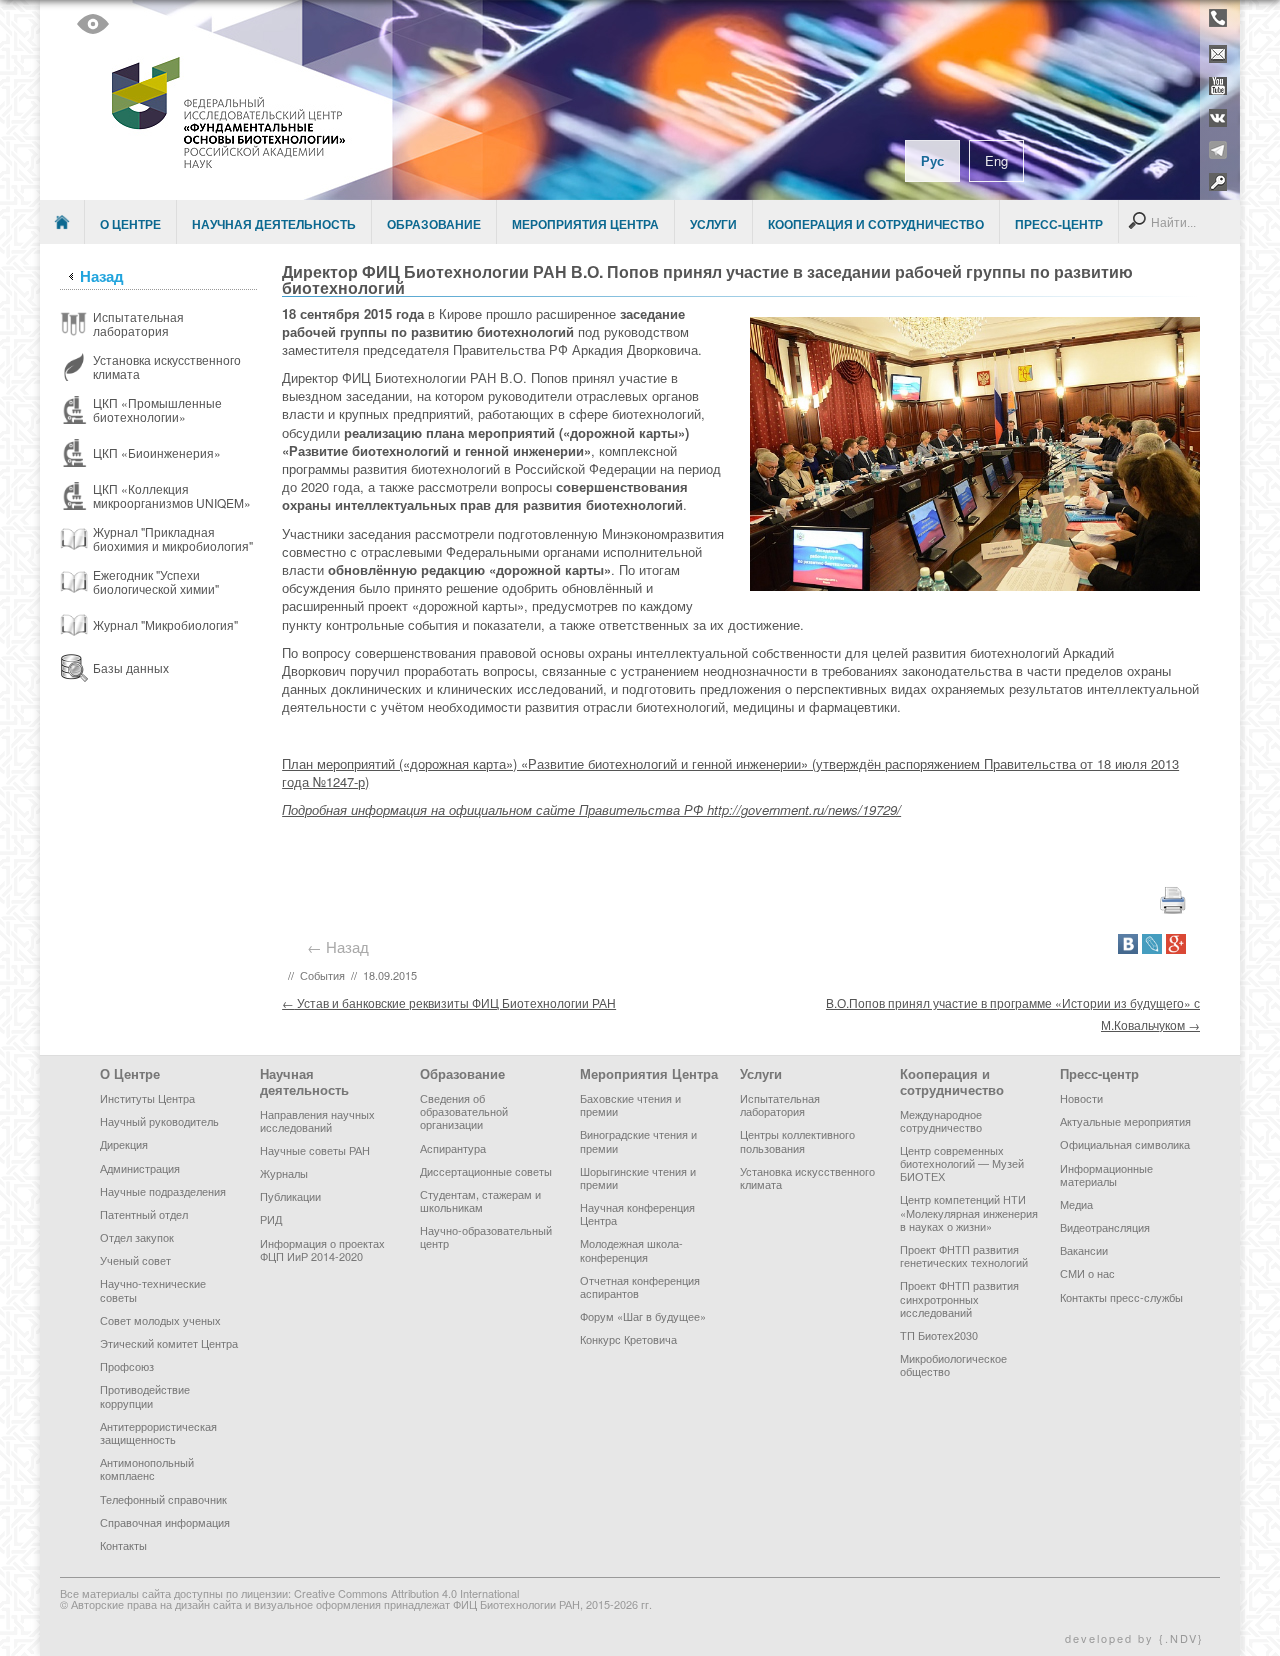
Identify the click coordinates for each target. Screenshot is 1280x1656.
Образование (434, 224)
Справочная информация (165, 1522)
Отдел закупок (137, 1237)
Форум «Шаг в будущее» (643, 1316)
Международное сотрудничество (941, 1120)
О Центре (130, 224)
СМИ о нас (1087, 1273)
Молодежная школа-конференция (631, 1249)
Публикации (290, 1196)
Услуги (713, 224)
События (322, 975)
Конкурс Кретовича (628, 1339)
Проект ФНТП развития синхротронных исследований (959, 1298)
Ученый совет (135, 1260)
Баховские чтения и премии (630, 1104)
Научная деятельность (274, 224)
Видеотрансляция (1105, 1227)
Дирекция (124, 1144)
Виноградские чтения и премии (638, 1140)
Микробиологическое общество (953, 1364)
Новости (1081, 1098)
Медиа (1076, 1204)
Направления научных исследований (317, 1120)
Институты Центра (147, 1098)
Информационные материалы (1106, 1174)
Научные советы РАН (315, 1150)
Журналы (284, 1173)
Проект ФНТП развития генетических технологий (964, 1255)
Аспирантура (453, 1148)
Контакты (123, 1545)
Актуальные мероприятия (1125, 1121)
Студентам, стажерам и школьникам (480, 1200)
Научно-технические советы (153, 1289)
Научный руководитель (159, 1121)
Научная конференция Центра (637, 1213)
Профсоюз (127, 1366)
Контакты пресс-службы (1121, 1297)
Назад (102, 276)
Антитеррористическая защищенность (158, 1432)
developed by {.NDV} (1134, 1638)
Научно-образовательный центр (486, 1236)
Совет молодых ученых (160, 1320)
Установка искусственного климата (807, 1177)
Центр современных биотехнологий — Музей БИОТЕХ (962, 1163)
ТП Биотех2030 (939, 1335)
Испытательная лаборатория (780, 1104)
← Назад (342, 946)
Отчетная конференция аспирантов (640, 1286)
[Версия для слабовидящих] (93, 24)
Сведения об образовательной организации (464, 1111)
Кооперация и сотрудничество (876, 224)
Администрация (140, 1168)
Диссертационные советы (486, 1171)
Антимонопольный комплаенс (147, 1468)
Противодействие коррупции (145, 1395)
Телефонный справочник (163, 1499)
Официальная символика (1125, 1144)
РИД (271, 1219)
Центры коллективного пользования (797, 1140)
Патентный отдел (144, 1214)
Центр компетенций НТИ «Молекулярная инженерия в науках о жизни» (969, 1212)
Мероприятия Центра (585, 224)
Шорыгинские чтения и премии (638, 1177)
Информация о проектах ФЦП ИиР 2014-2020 (322, 1249)
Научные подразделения (163, 1191)
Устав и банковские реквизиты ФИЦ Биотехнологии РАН (449, 1002)
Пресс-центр (1059, 224)
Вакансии (1084, 1250)
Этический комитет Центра (169, 1343)
